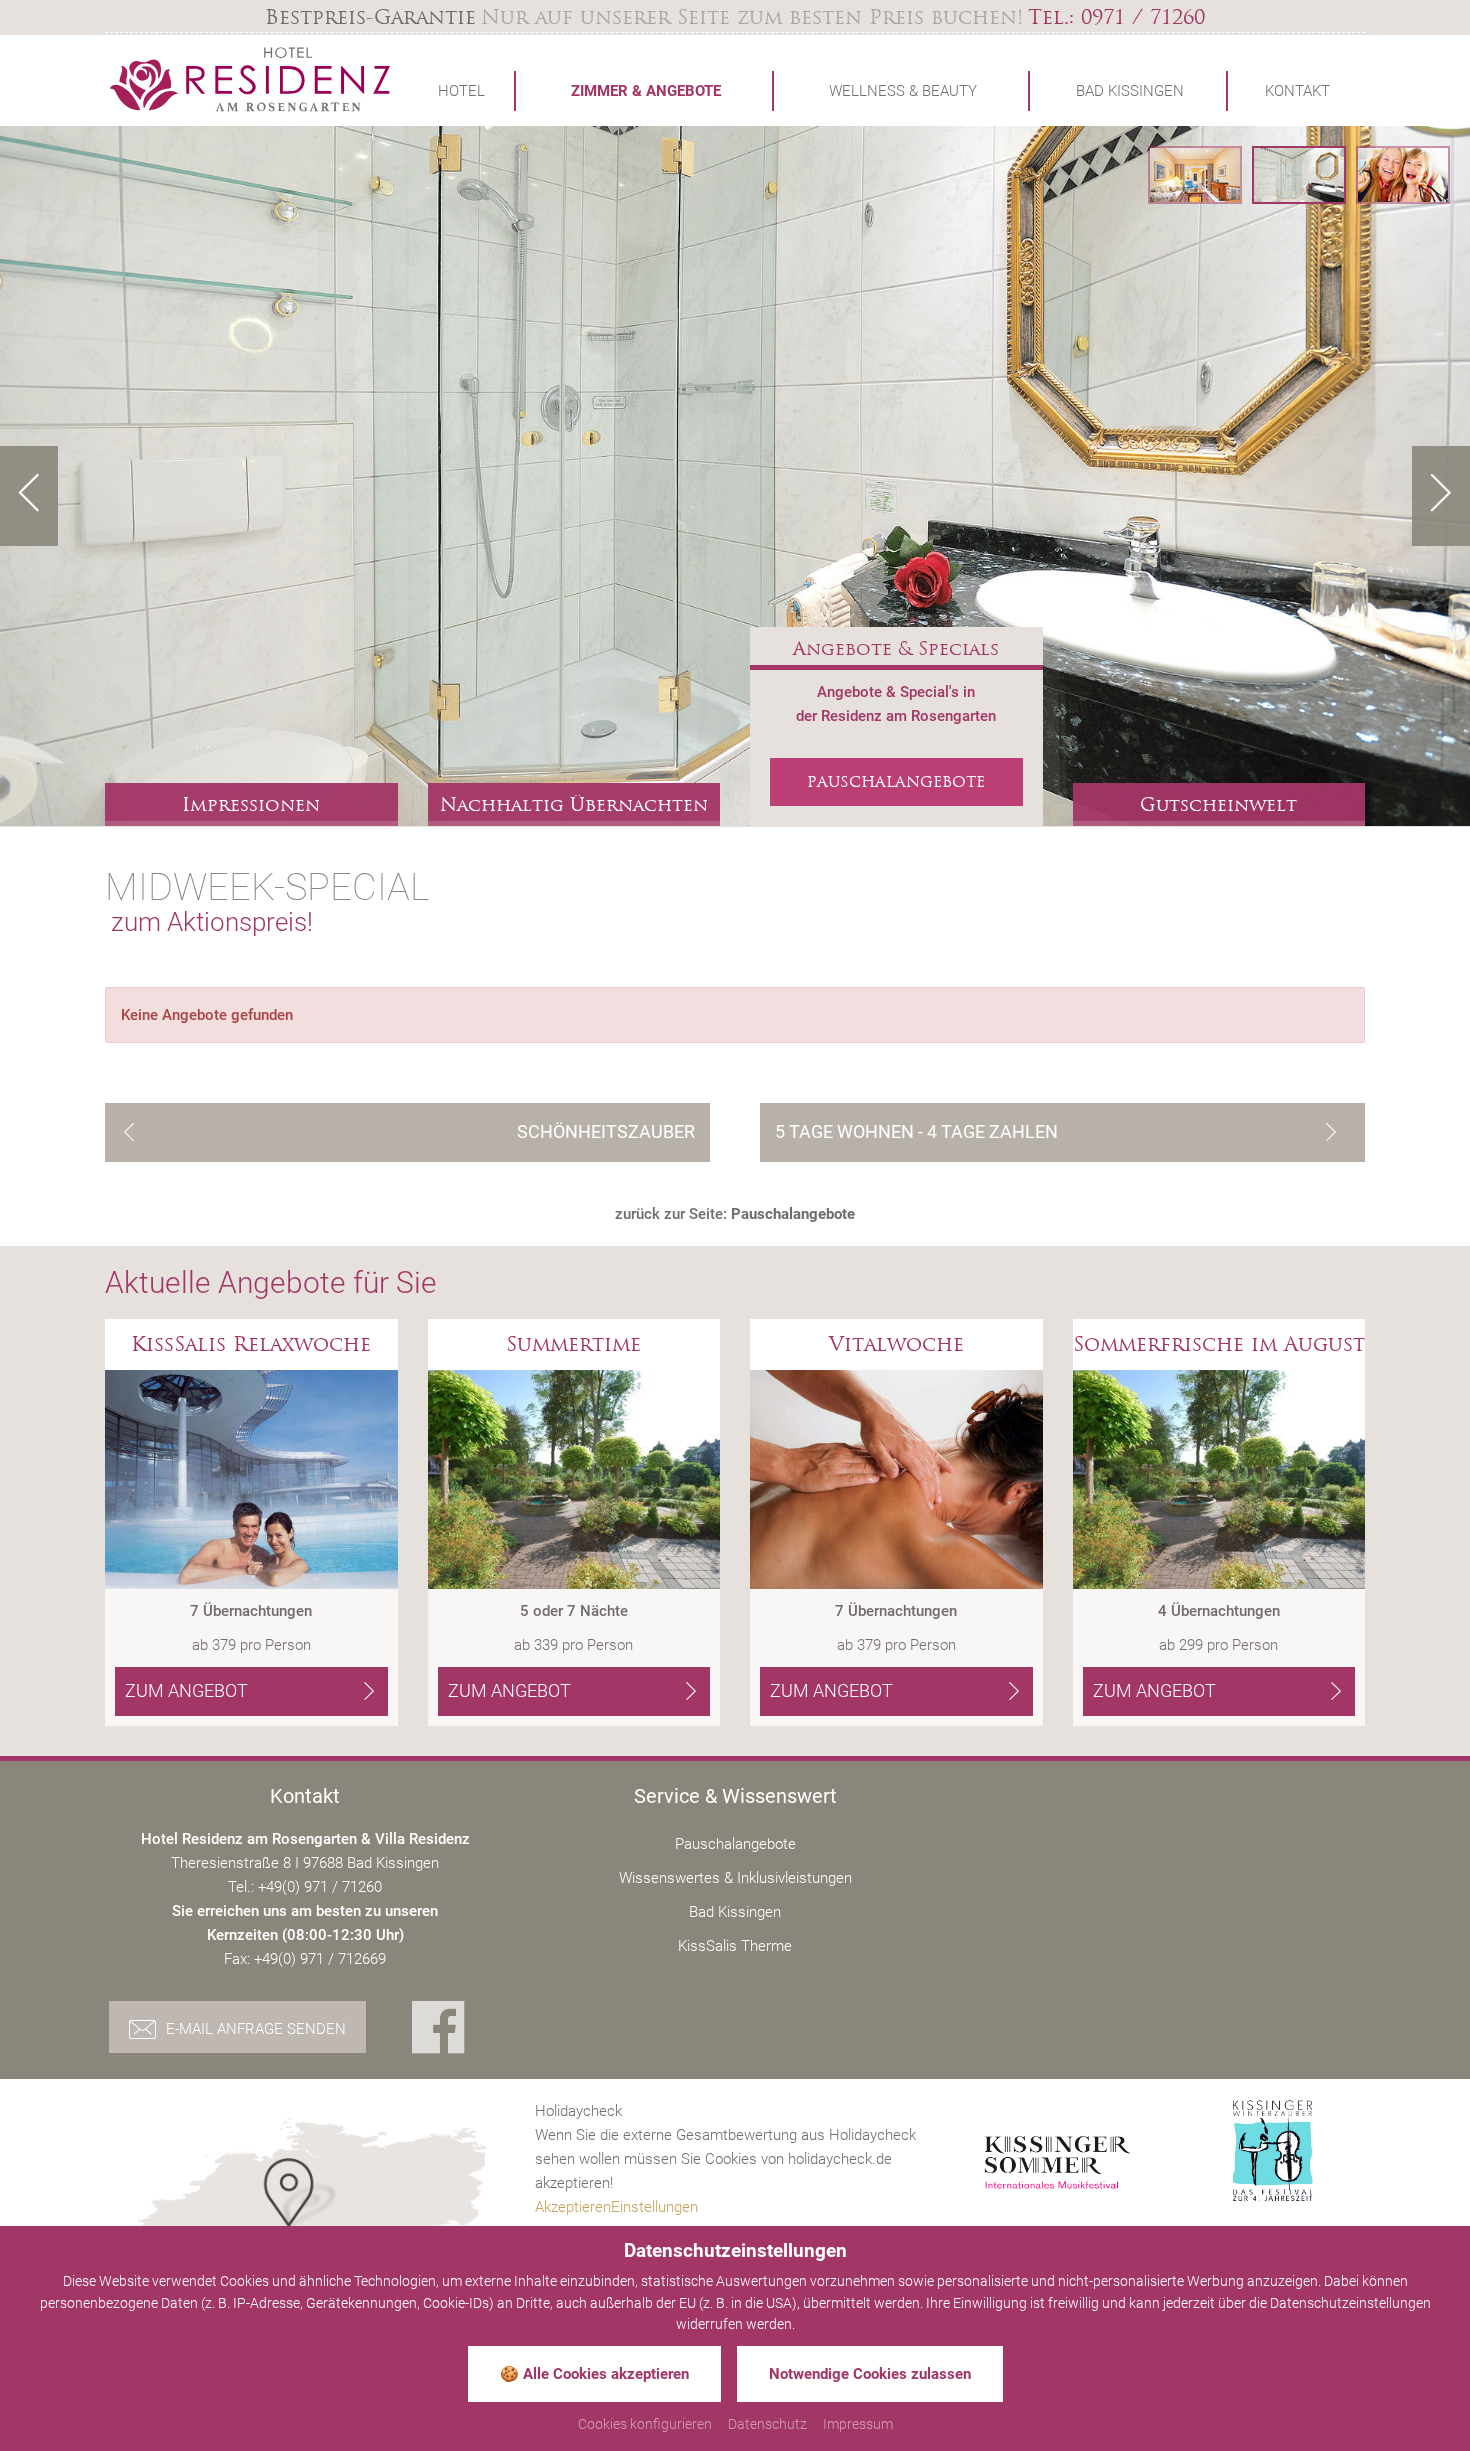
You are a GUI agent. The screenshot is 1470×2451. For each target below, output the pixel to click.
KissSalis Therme (735, 1946)
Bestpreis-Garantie (370, 17)
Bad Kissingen (735, 1912)
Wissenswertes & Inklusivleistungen (735, 1878)
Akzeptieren (573, 2207)
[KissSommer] (1057, 2163)
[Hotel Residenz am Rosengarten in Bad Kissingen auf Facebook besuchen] (438, 2030)
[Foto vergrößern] (735, 476)
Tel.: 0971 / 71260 (1116, 17)
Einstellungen (654, 2207)
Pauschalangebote (735, 1844)
